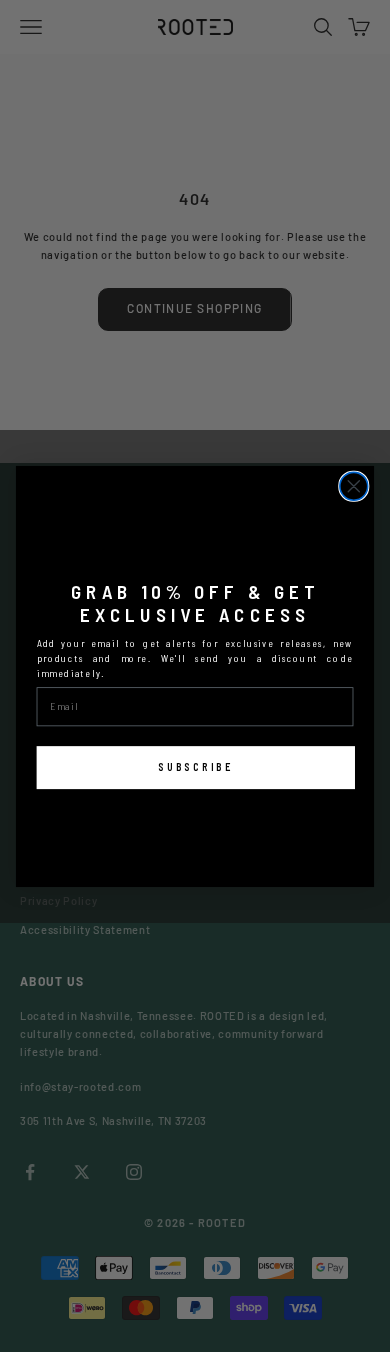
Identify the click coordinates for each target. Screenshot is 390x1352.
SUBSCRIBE (196, 766)
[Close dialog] (354, 486)
